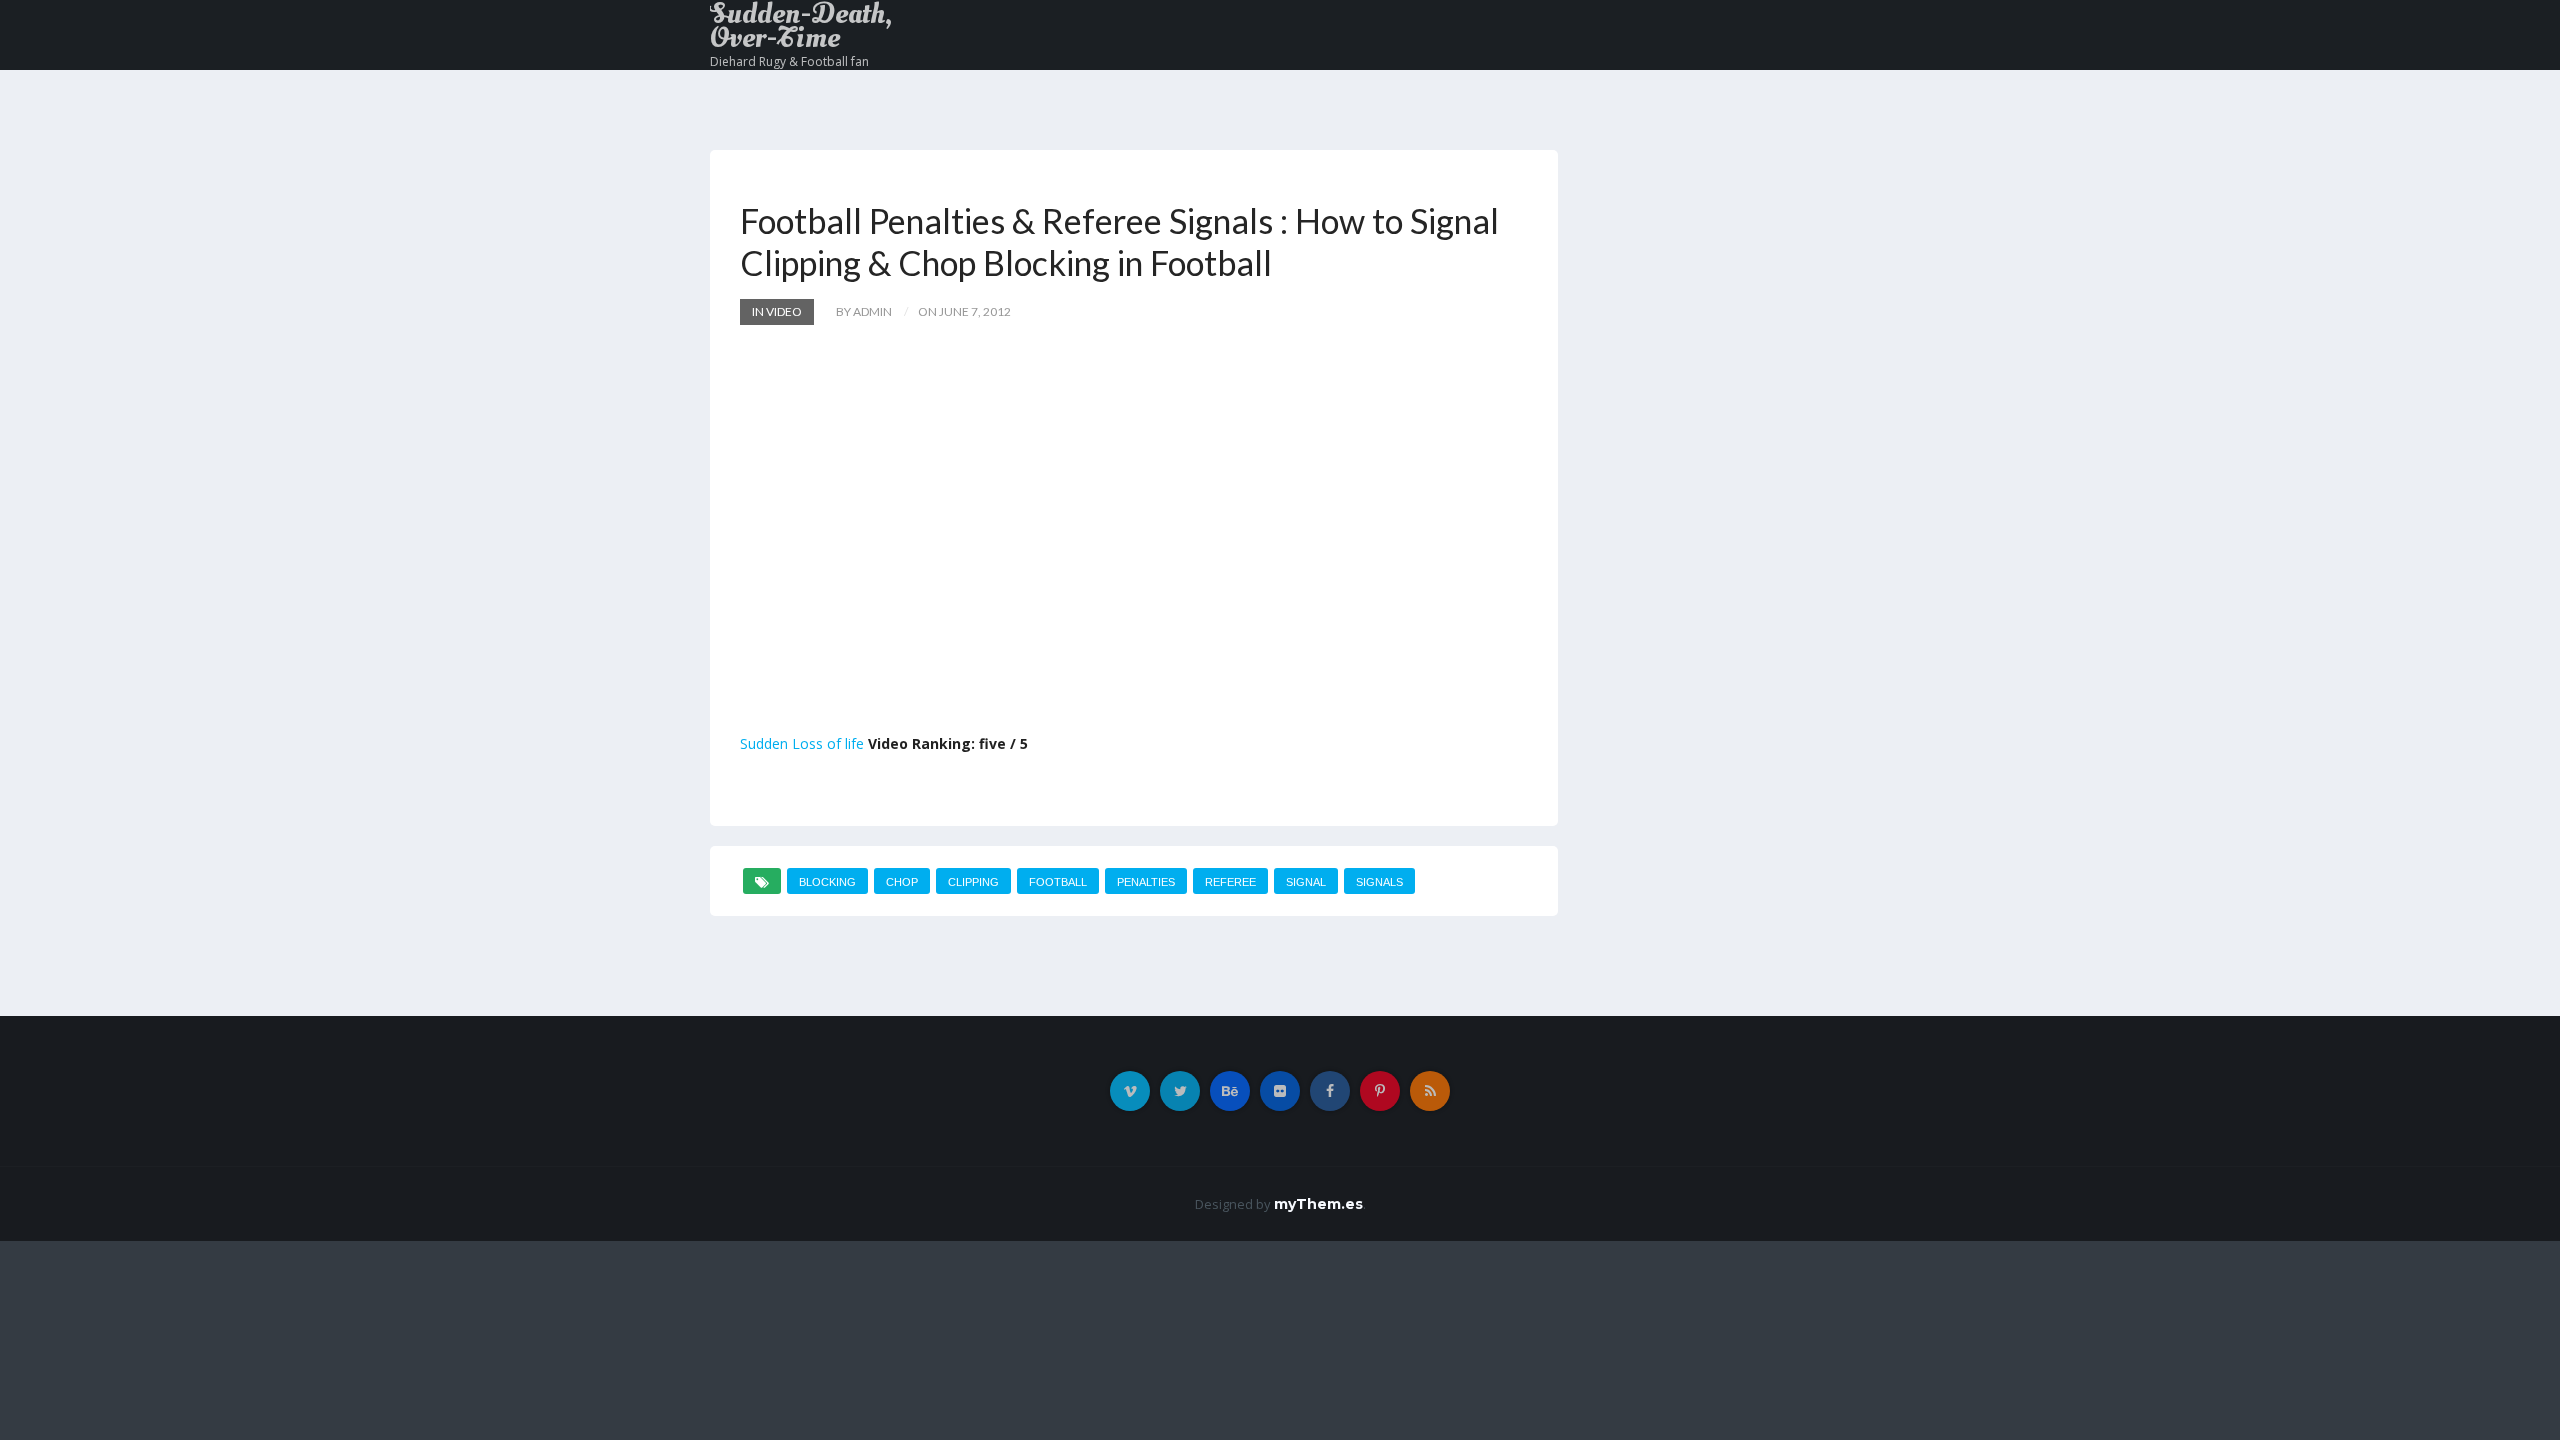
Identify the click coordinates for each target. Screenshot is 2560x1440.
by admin (864, 311)
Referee (1230, 882)
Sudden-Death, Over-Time (801, 26)
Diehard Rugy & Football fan (789, 61)
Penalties (1146, 882)
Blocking (827, 882)
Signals (1379, 882)
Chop (902, 882)
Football (1058, 882)
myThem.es (1318, 1204)
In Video (777, 311)
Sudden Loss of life (802, 743)
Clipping (973, 882)
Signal (1306, 882)
